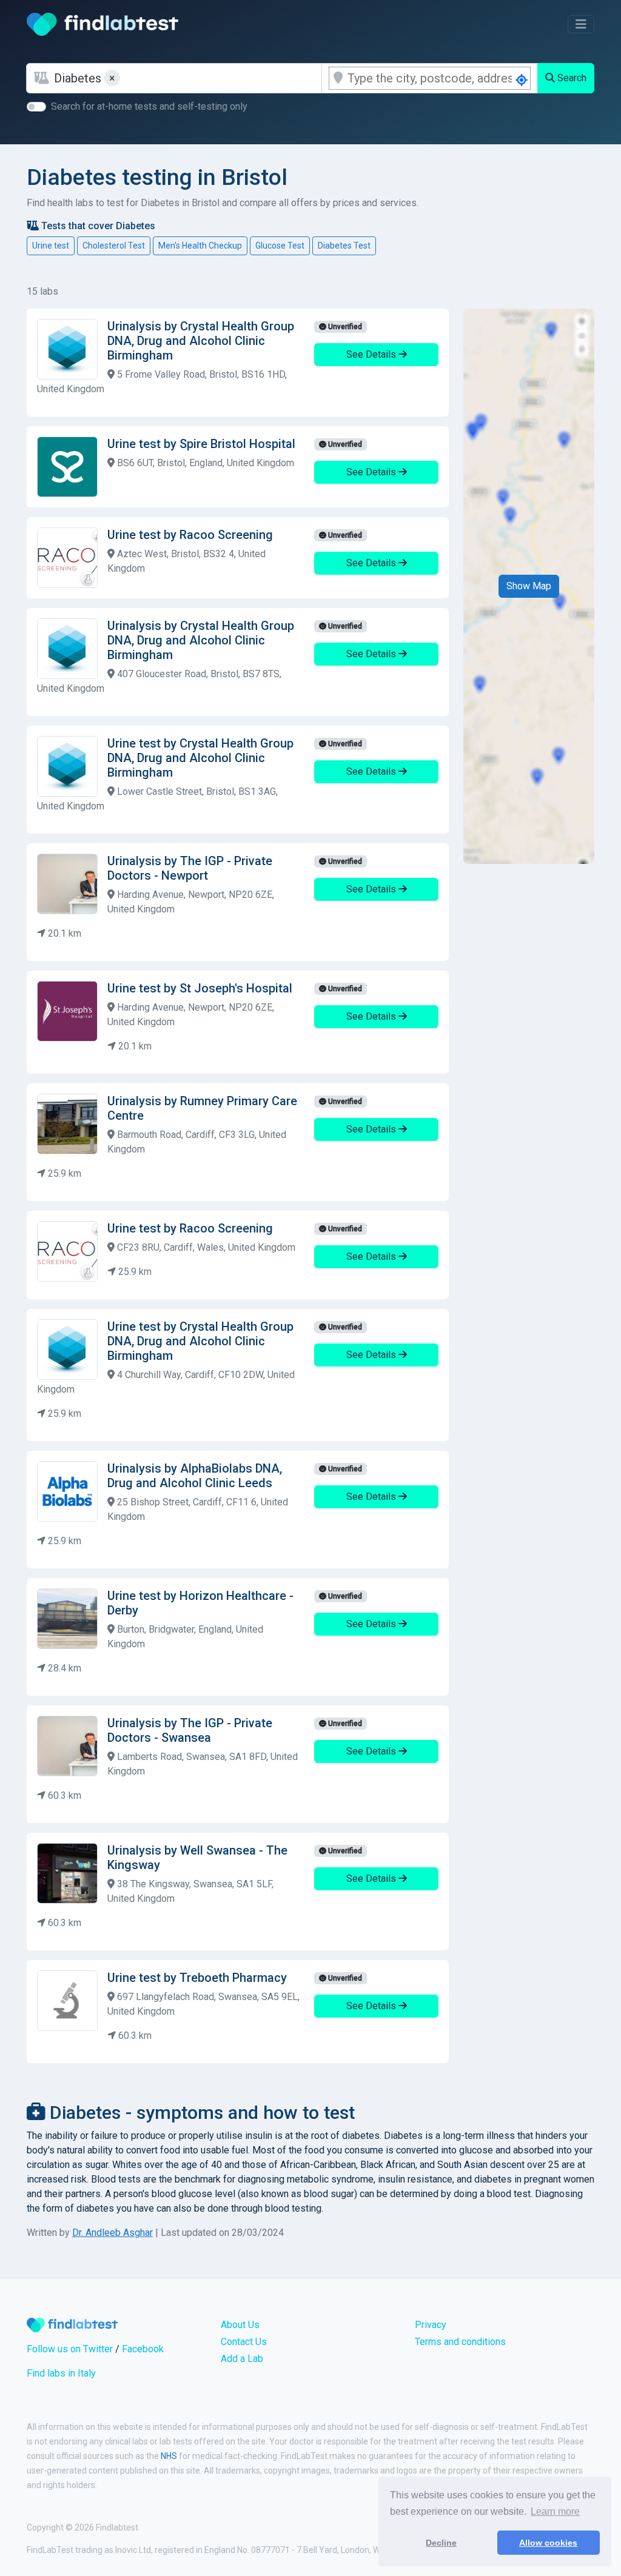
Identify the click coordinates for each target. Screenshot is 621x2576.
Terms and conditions (460, 2342)
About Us (240, 2325)
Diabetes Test (344, 246)
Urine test (51, 246)
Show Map (529, 586)
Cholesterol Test (114, 246)
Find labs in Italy (61, 2373)
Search (571, 78)
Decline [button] (441, 2543)
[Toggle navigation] (581, 24)
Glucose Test (280, 246)
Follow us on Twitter (70, 2349)
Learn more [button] (555, 2511)
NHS (169, 2456)
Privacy (431, 2325)
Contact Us (244, 2342)
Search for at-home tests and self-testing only (149, 106)
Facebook (143, 2349)
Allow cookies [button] (548, 2543)
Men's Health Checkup (200, 246)
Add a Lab (242, 2359)
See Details (372, 354)
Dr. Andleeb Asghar (112, 2233)
